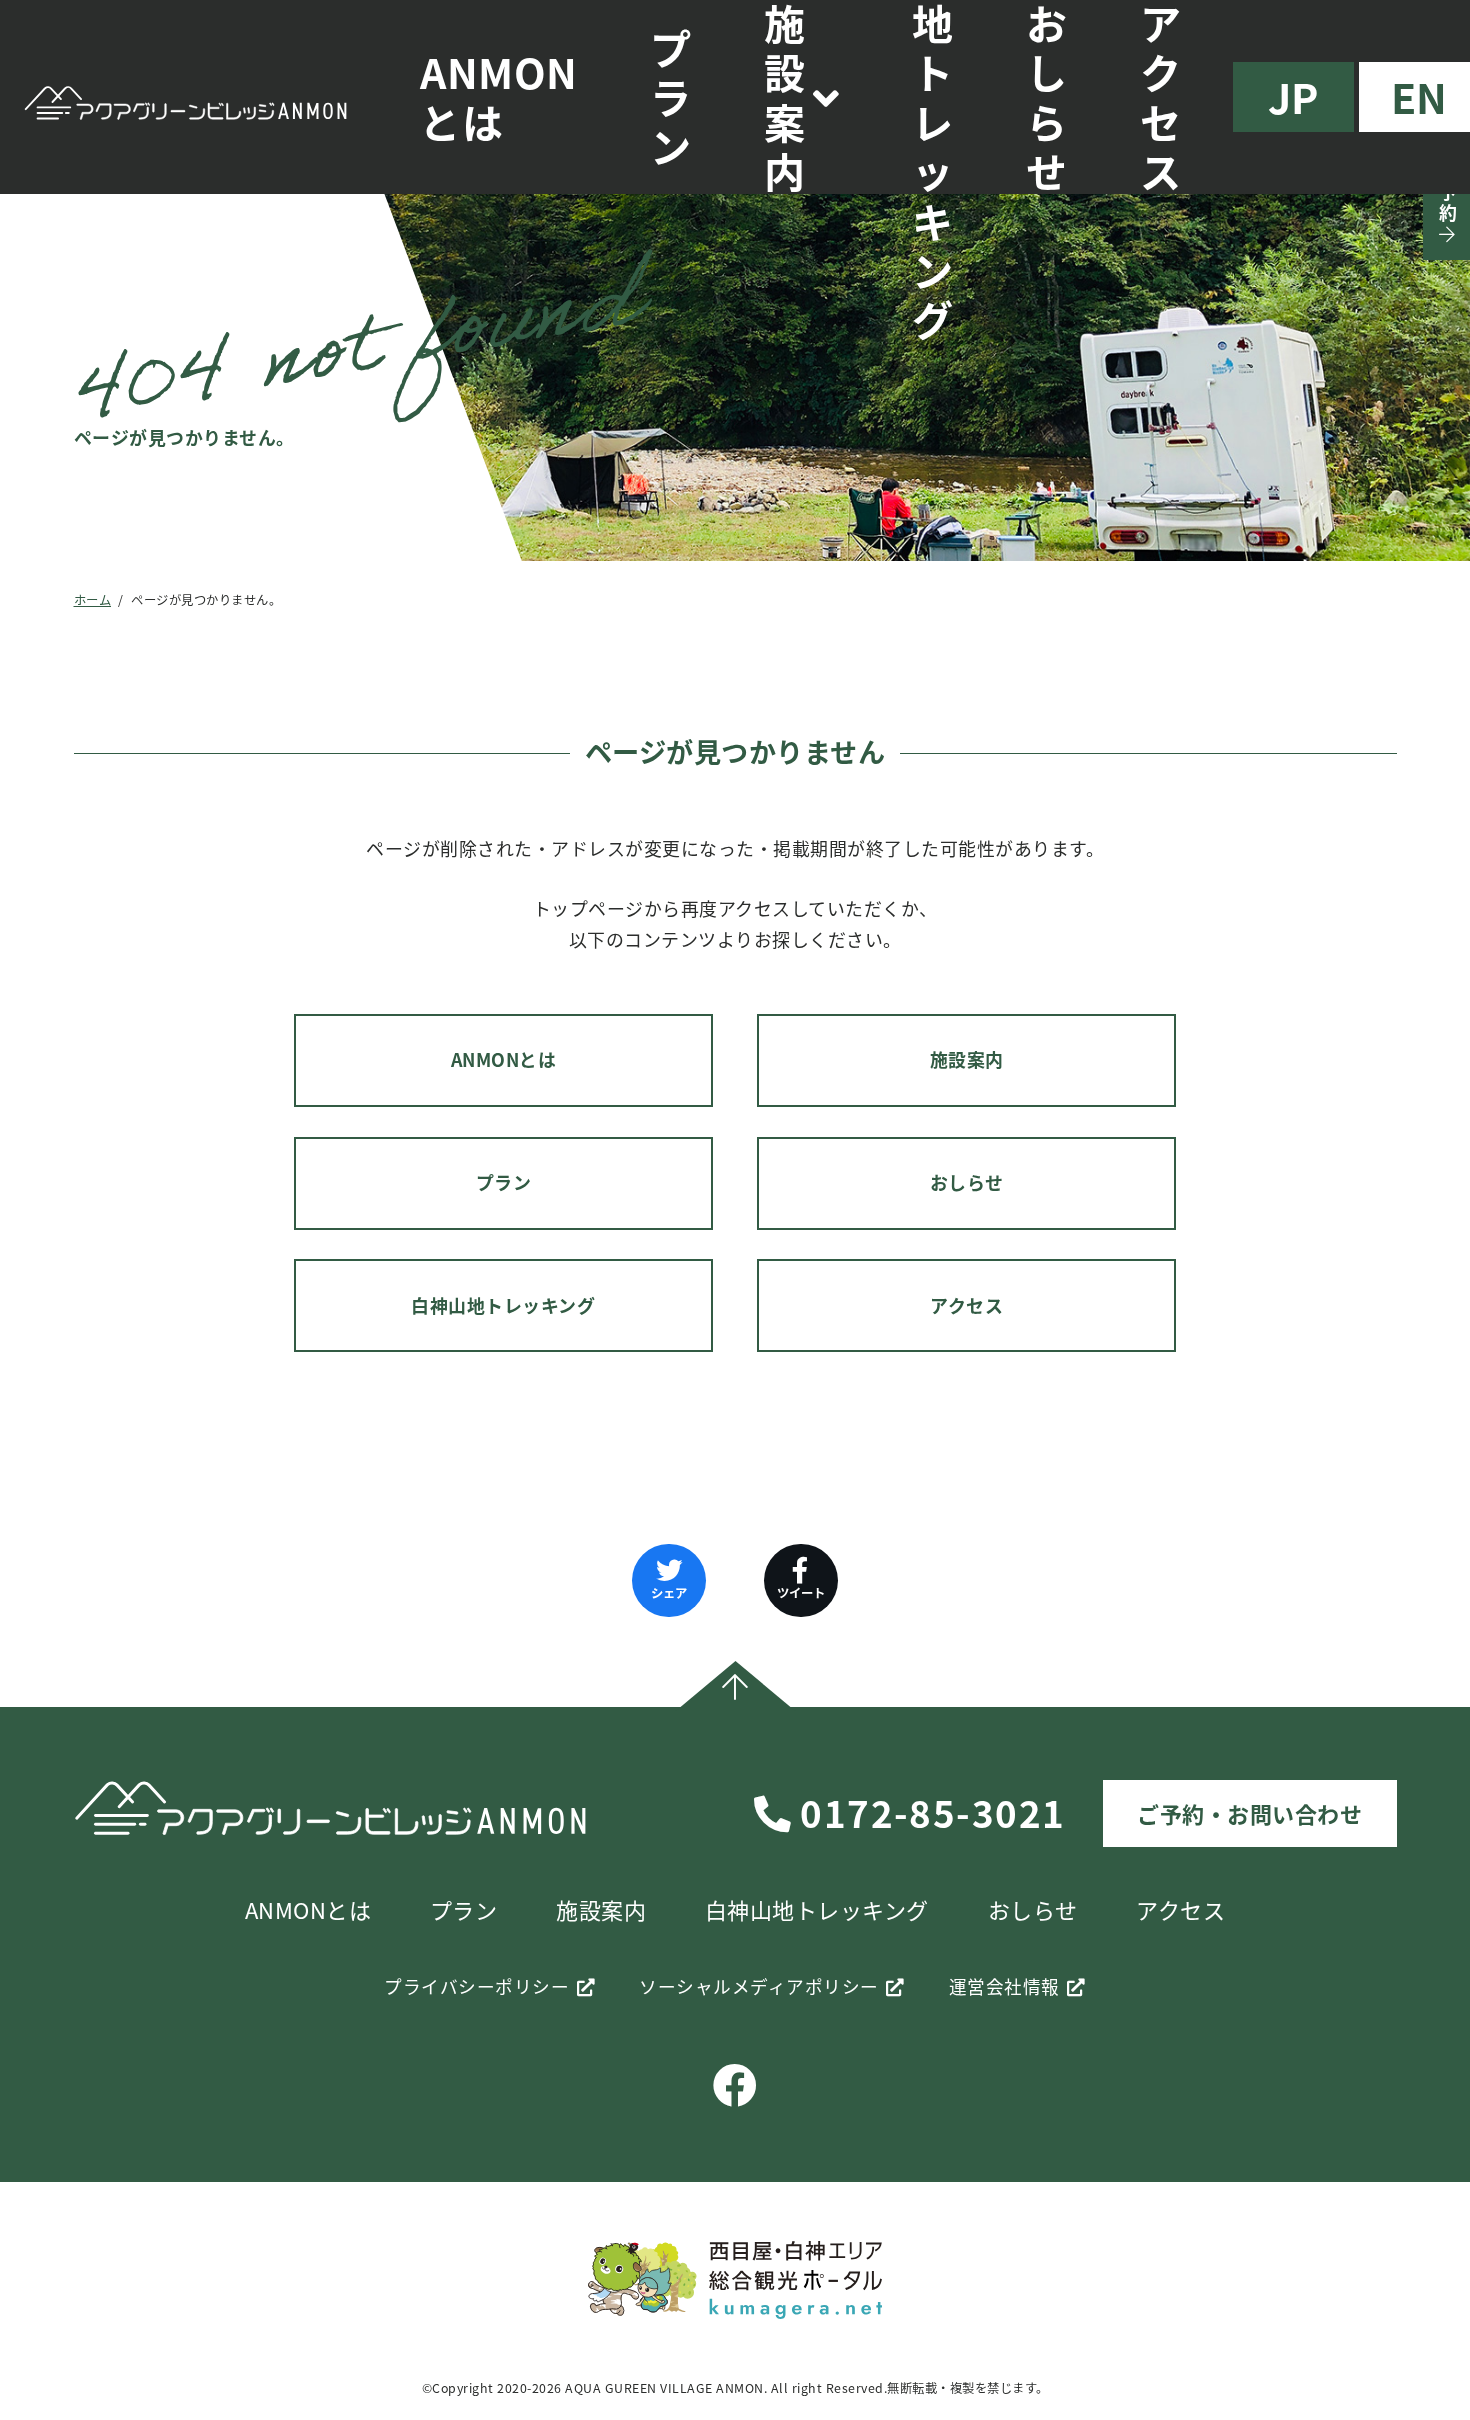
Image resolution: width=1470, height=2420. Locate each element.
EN (1419, 96)
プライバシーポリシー (476, 1987)
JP (1293, 96)
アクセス (966, 1305)
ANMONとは (499, 96)
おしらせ (967, 1182)
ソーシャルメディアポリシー (759, 1987)
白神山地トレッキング (503, 1305)
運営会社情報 (1004, 1987)
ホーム (93, 600)
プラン (671, 97)
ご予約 (1447, 193)
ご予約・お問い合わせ (1249, 1813)
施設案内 (967, 1059)
